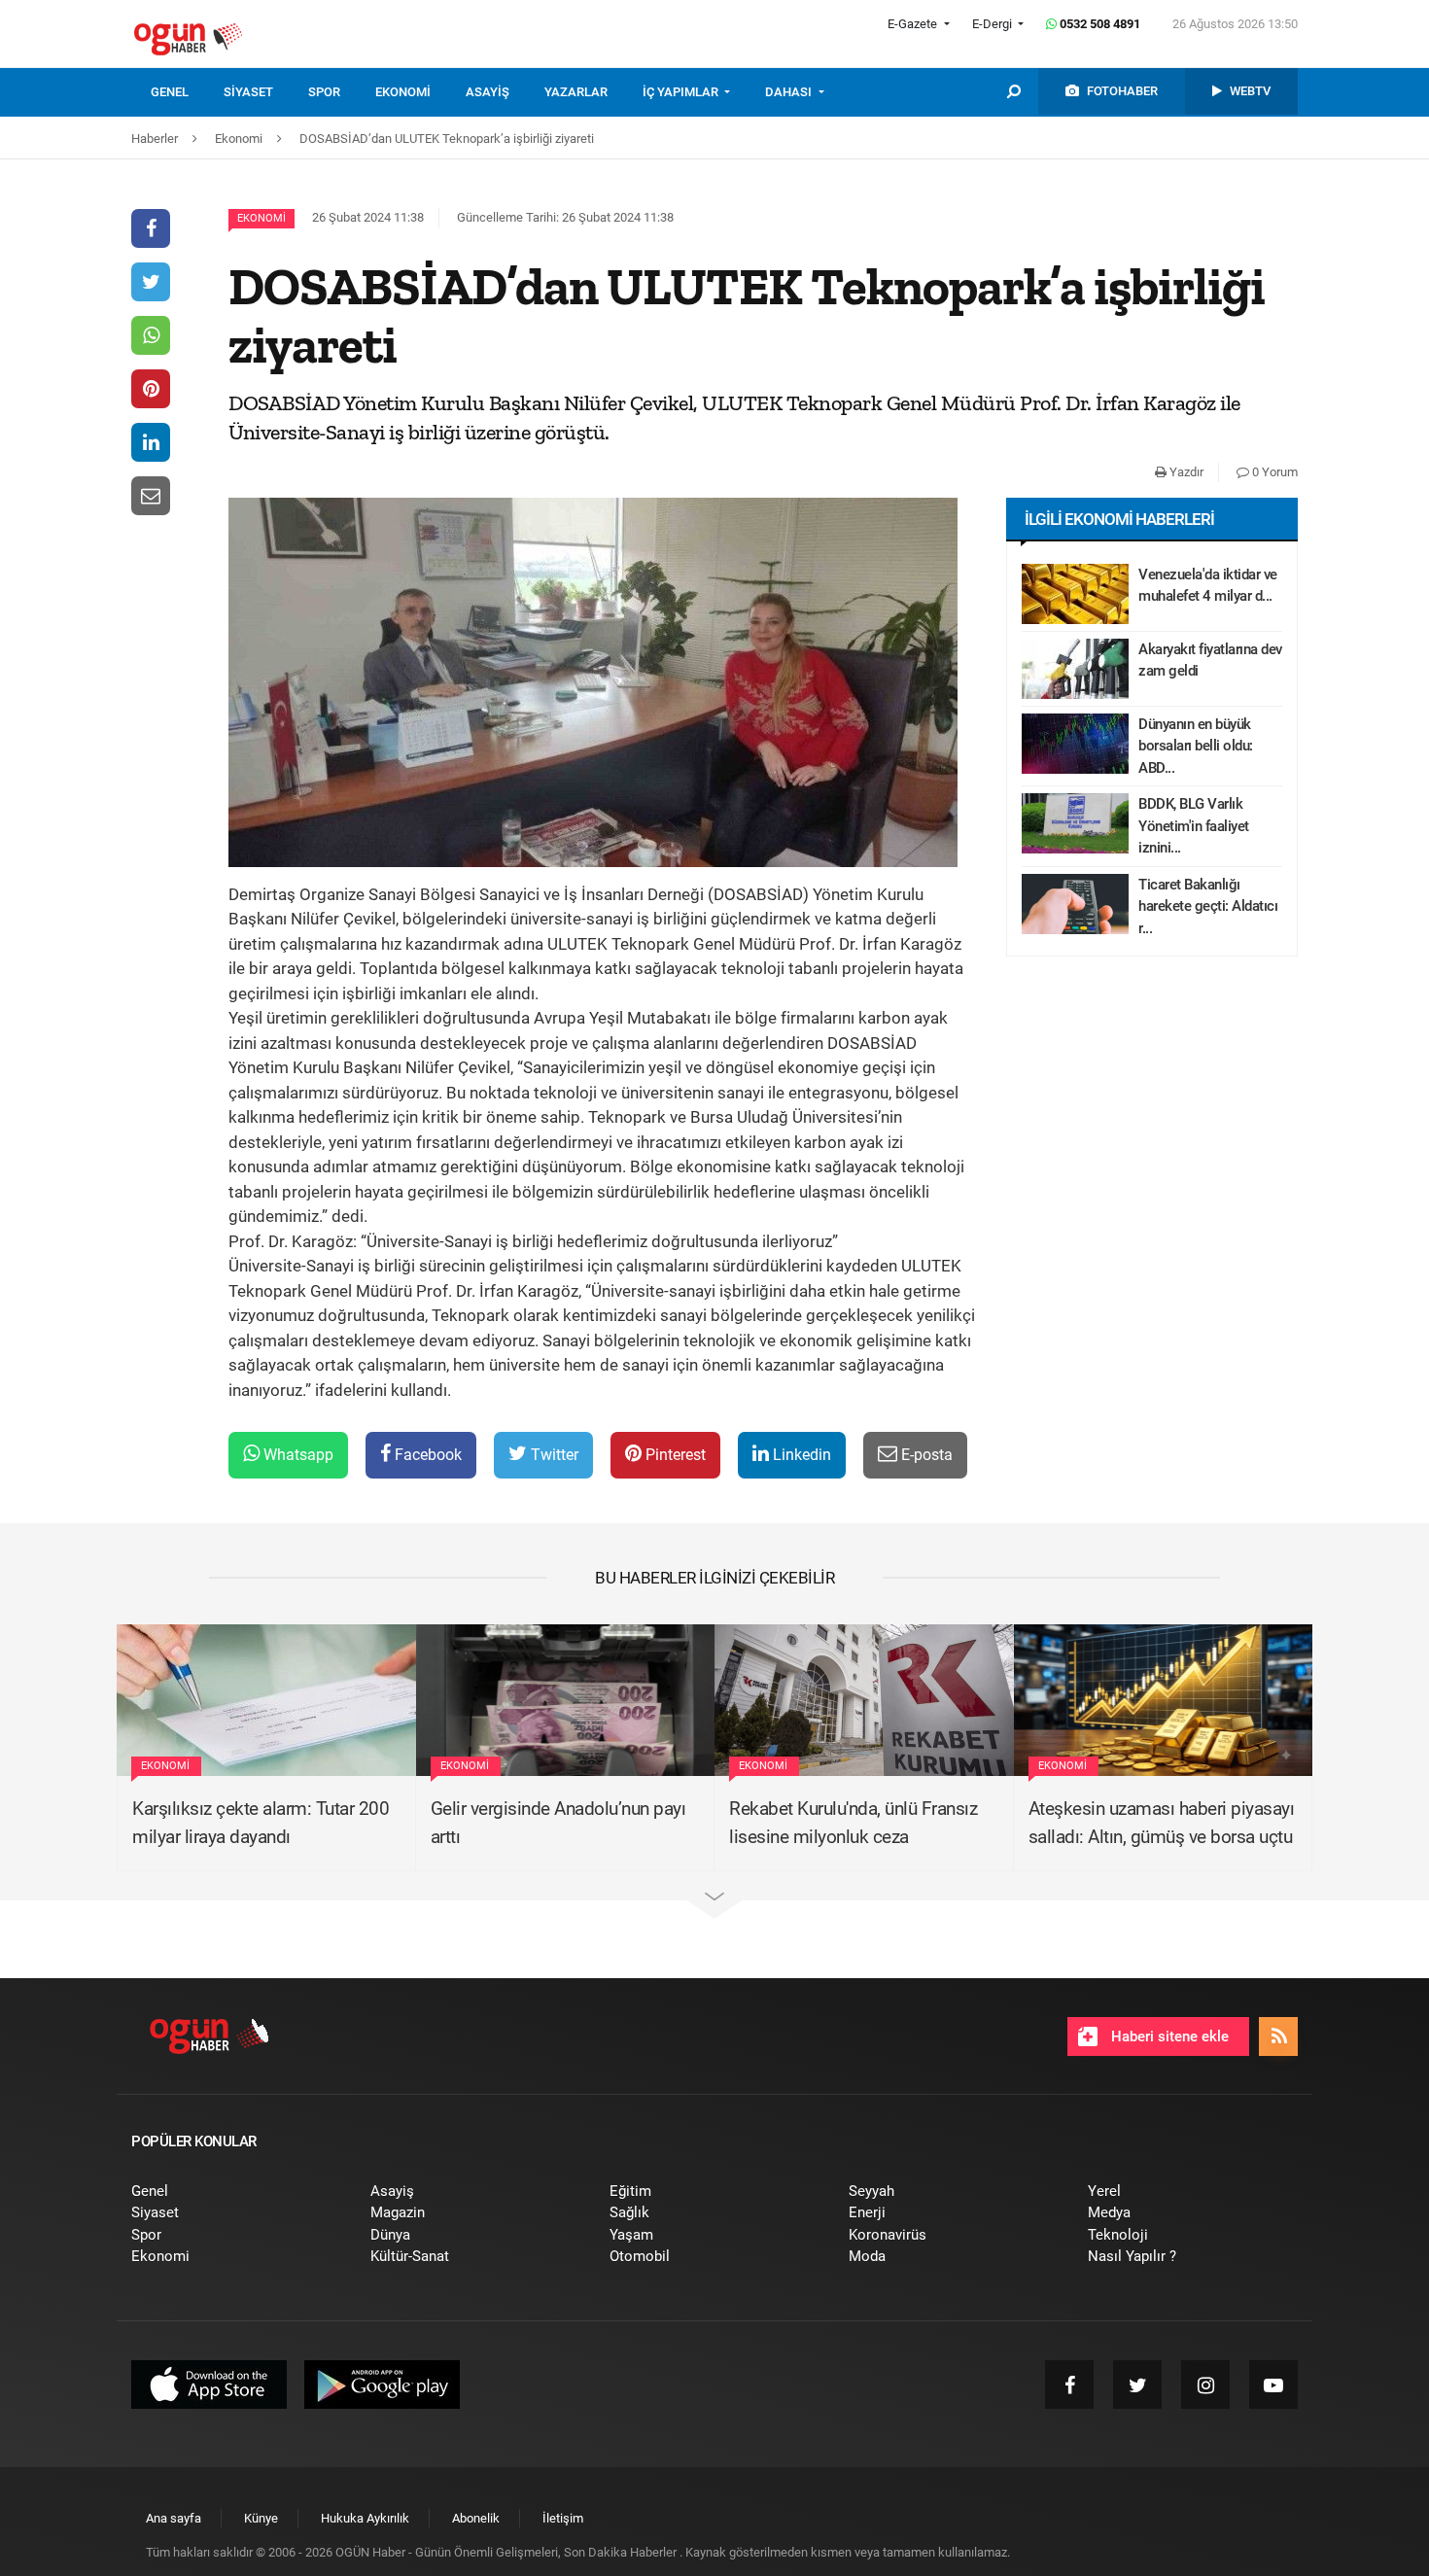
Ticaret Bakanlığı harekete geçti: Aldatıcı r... (1208, 906)
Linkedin (800, 1455)
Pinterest (674, 1455)
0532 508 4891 (1098, 24)
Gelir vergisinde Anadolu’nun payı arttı (558, 1823)
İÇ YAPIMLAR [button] (682, 92)
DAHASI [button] (790, 92)
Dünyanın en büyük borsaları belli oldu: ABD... (1196, 746)
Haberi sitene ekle (1168, 2036)
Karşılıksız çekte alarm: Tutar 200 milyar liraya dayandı (261, 1823)
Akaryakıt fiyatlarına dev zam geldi (1210, 661)
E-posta (925, 1455)
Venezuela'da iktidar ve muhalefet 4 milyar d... (1208, 586)
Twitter (553, 1455)
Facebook (426, 1455)
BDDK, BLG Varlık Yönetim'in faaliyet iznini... (1194, 826)
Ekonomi (261, 218)
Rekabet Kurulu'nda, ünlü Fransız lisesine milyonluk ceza (853, 1823)
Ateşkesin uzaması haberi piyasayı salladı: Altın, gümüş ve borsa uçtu (1162, 1823)
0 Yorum (1273, 472)
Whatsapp (296, 1455)
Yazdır (1185, 472)
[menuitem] (187, 92)
